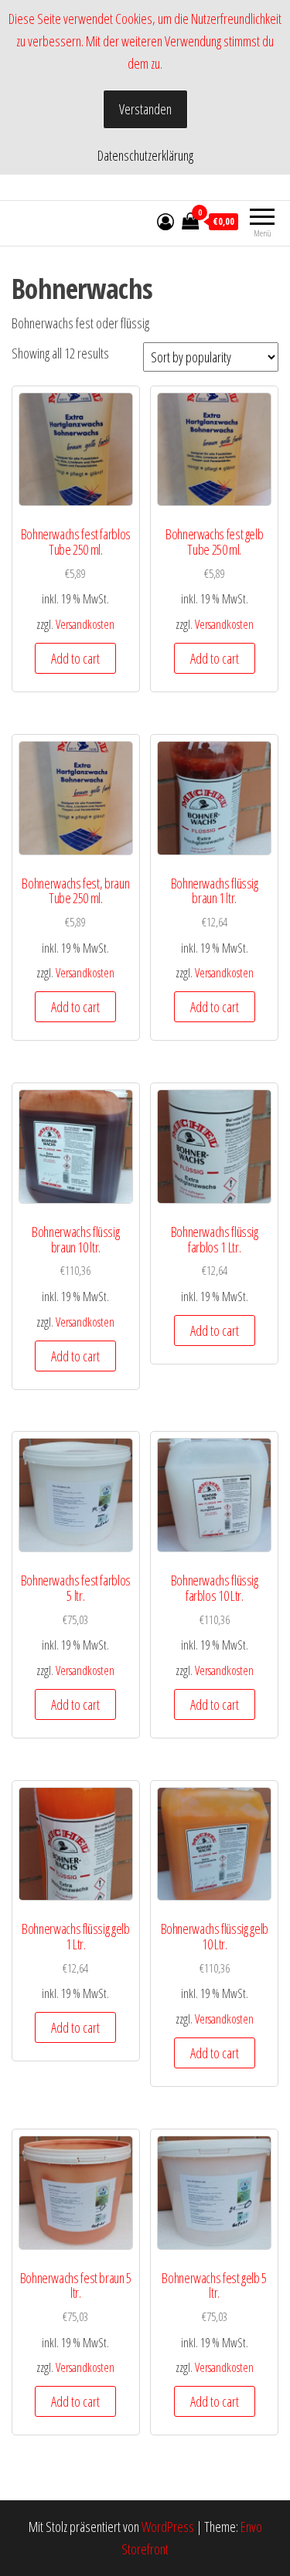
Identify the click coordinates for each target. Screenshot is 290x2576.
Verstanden (145, 109)
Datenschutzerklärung (145, 155)
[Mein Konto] (165, 221)
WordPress (168, 2527)
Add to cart (75, 658)
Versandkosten (85, 624)
